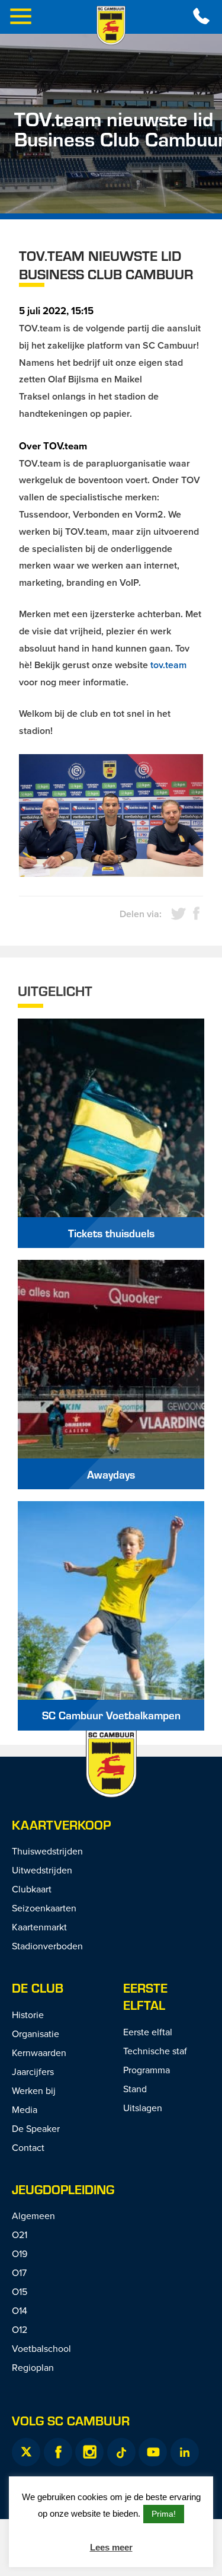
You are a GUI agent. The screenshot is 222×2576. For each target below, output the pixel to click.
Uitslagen (143, 2108)
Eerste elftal (145, 1996)
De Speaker (36, 2128)
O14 (20, 2310)
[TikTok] (121, 2452)
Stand (135, 2089)
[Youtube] (153, 2452)
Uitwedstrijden (42, 1870)
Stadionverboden (47, 1946)
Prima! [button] (164, 2514)
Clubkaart (32, 1889)
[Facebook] (58, 2452)
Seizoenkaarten (44, 1908)
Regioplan (33, 2367)
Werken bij (34, 2090)
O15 (20, 2291)
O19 (20, 2253)
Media (25, 2109)
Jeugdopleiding (63, 2189)
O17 (19, 2272)
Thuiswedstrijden (47, 1851)
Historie (28, 2015)
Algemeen (33, 2216)
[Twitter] (26, 2452)
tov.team (168, 665)
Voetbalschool (41, 2348)
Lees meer (111, 2547)
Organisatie (36, 2034)
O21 (20, 2235)
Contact (28, 2147)
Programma (147, 2070)
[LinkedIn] (185, 2452)
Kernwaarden (39, 2052)
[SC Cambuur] (111, 25)
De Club (38, 1988)
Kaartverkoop (61, 1825)
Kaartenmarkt (39, 1927)
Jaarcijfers (33, 2071)
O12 (20, 2329)
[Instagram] (89, 2452)
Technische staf (155, 2051)
